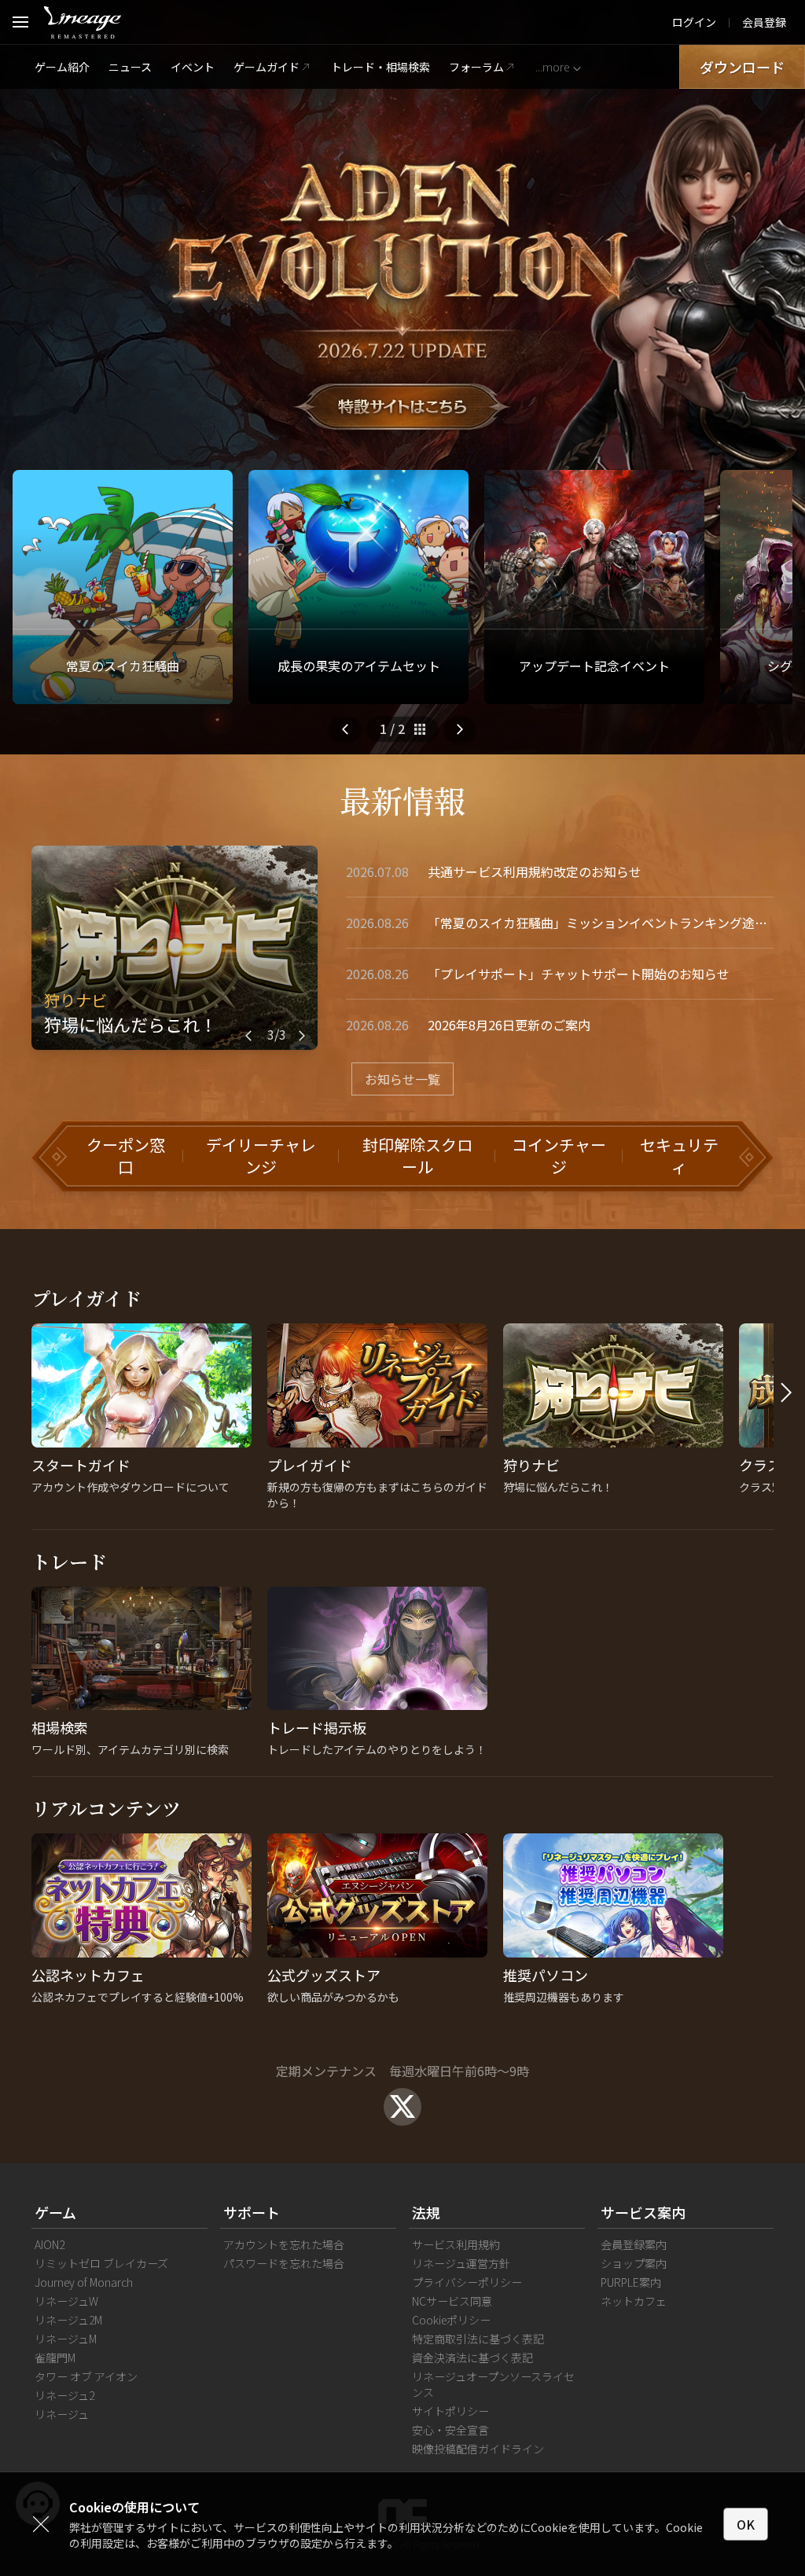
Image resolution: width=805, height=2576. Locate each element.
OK (746, 2524)
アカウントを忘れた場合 (284, 2244)
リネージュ (62, 2414)
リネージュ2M (68, 2320)
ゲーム (55, 2212)
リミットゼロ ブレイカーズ (101, 2263)
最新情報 (402, 800)
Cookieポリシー (451, 2320)
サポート (252, 2212)
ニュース (130, 67)
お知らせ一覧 (402, 1079)
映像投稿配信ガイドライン (478, 2449)
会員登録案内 (634, 2244)
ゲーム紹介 (62, 67)
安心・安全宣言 (450, 2430)
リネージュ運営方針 (461, 2263)
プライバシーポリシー (467, 2282)
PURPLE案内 (631, 2282)
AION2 (50, 2244)
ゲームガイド (266, 67)
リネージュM (66, 2339)
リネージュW (66, 2301)
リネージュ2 (64, 2395)
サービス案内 (643, 2212)
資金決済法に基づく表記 (472, 2358)
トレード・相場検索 (380, 67)
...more (552, 67)
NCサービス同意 (452, 2301)
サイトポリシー (450, 2411)
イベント (193, 67)
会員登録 (764, 22)
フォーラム (476, 67)
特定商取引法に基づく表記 (478, 2339)
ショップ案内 (634, 2263)
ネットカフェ (634, 2301)
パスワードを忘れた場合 (284, 2263)
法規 (426, 2212)
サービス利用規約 (456, 2244)
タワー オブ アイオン (86, 2376)
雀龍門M (55, 2358)
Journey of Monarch (84, 2282)
